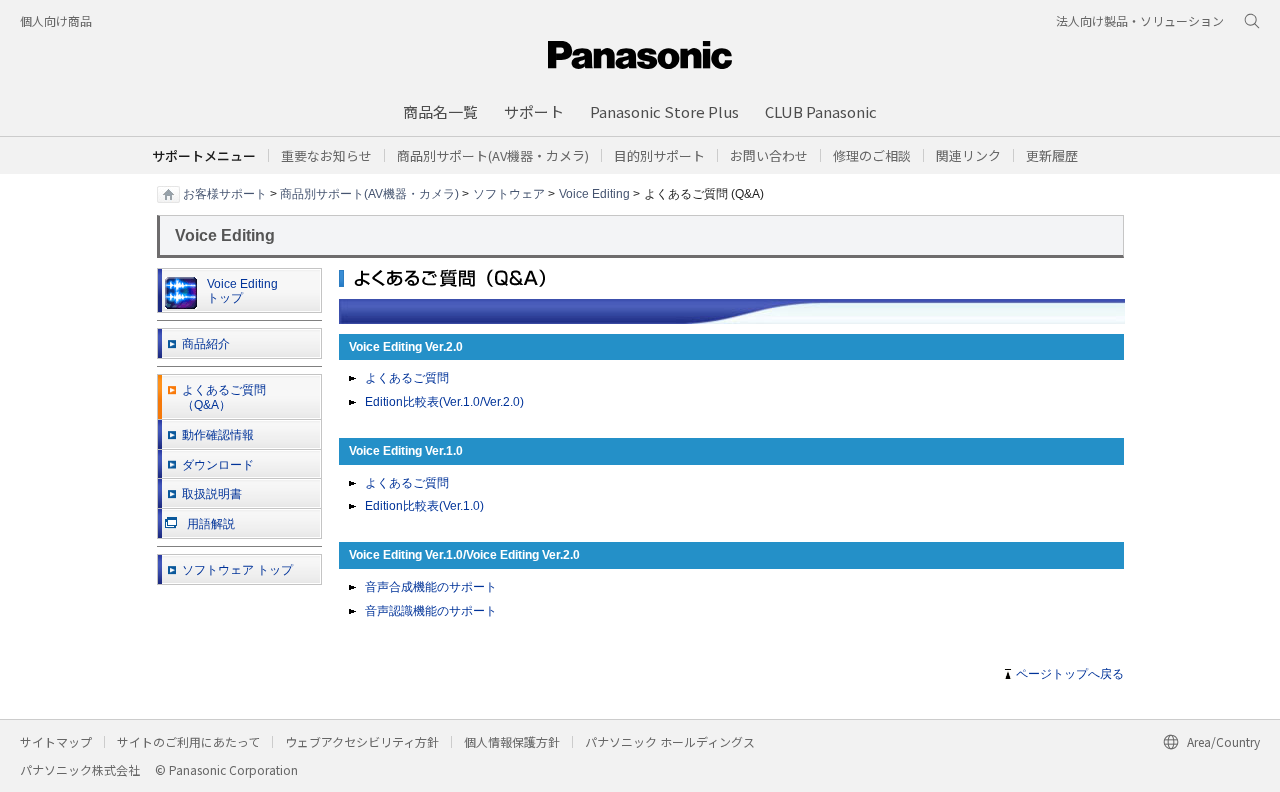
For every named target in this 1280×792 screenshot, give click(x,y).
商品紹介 (206, 344)
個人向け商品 (56, 20)
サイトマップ (56, 741)
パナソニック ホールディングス (670, 741)
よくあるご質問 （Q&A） (224, 397)
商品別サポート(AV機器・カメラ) (369, 193)
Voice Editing (594, 193)
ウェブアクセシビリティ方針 (362, 741)
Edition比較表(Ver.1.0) (424, 506)
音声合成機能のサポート (431, 587)
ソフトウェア (509, 193)
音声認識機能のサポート (431, 611)
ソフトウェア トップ (237, 570)
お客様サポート (225, 193)
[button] (659, 155)
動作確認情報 (218, 435)
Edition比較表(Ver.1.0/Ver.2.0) (444, 402)
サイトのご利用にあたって (188, 741)
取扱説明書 (212, 494)
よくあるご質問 (407, 378)
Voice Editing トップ (242, 291)
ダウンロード (218, 465)
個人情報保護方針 (512, 741)
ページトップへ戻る (1070, 674)
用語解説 (211, 524)
